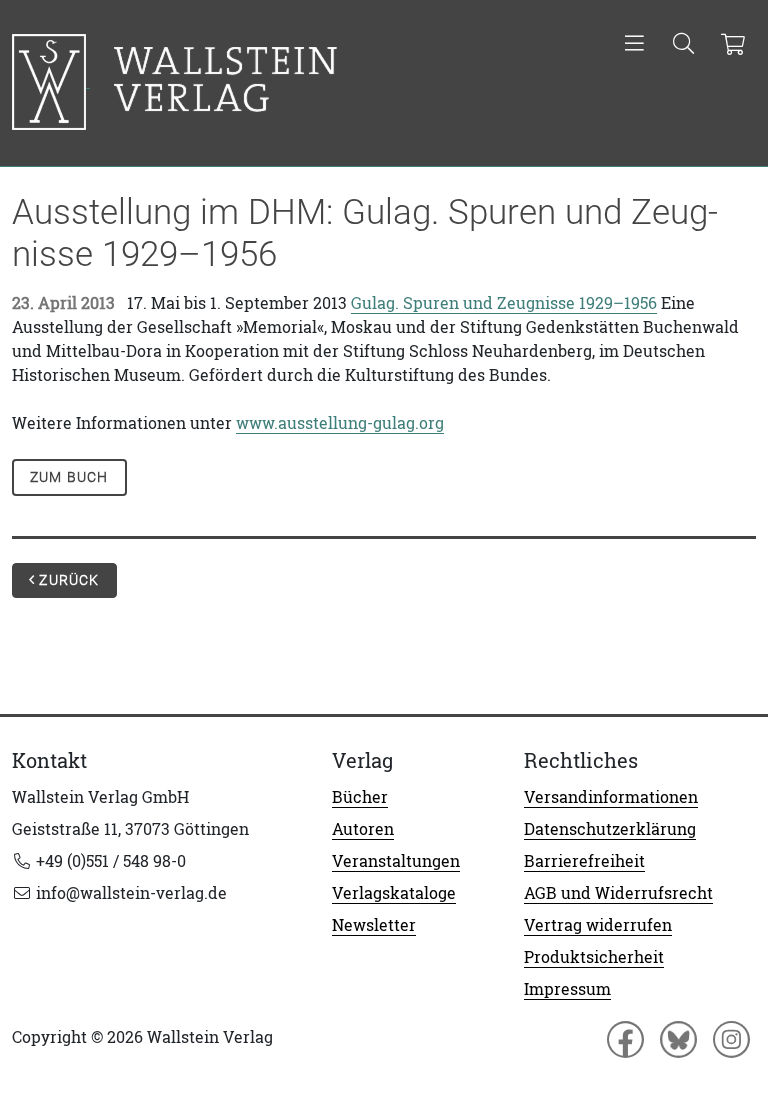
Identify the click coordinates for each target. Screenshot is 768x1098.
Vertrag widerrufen (598, 925)
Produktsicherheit (594, 957)
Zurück (67, 580)
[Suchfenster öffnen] (683, 45)
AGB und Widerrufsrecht (618, 893)
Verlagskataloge (394, 893)
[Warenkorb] (732, 45)
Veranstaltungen (396, 861)
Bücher (360, 797)
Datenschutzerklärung (610, 829)
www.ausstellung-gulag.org (340, 423)
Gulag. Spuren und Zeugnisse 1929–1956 (504, 303)
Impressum (567, 989)
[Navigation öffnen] (634, 45)
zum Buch (69, 477)
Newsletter (374, 925)
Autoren (363, 829)
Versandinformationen (611, 797)
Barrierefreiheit (584, 861)
